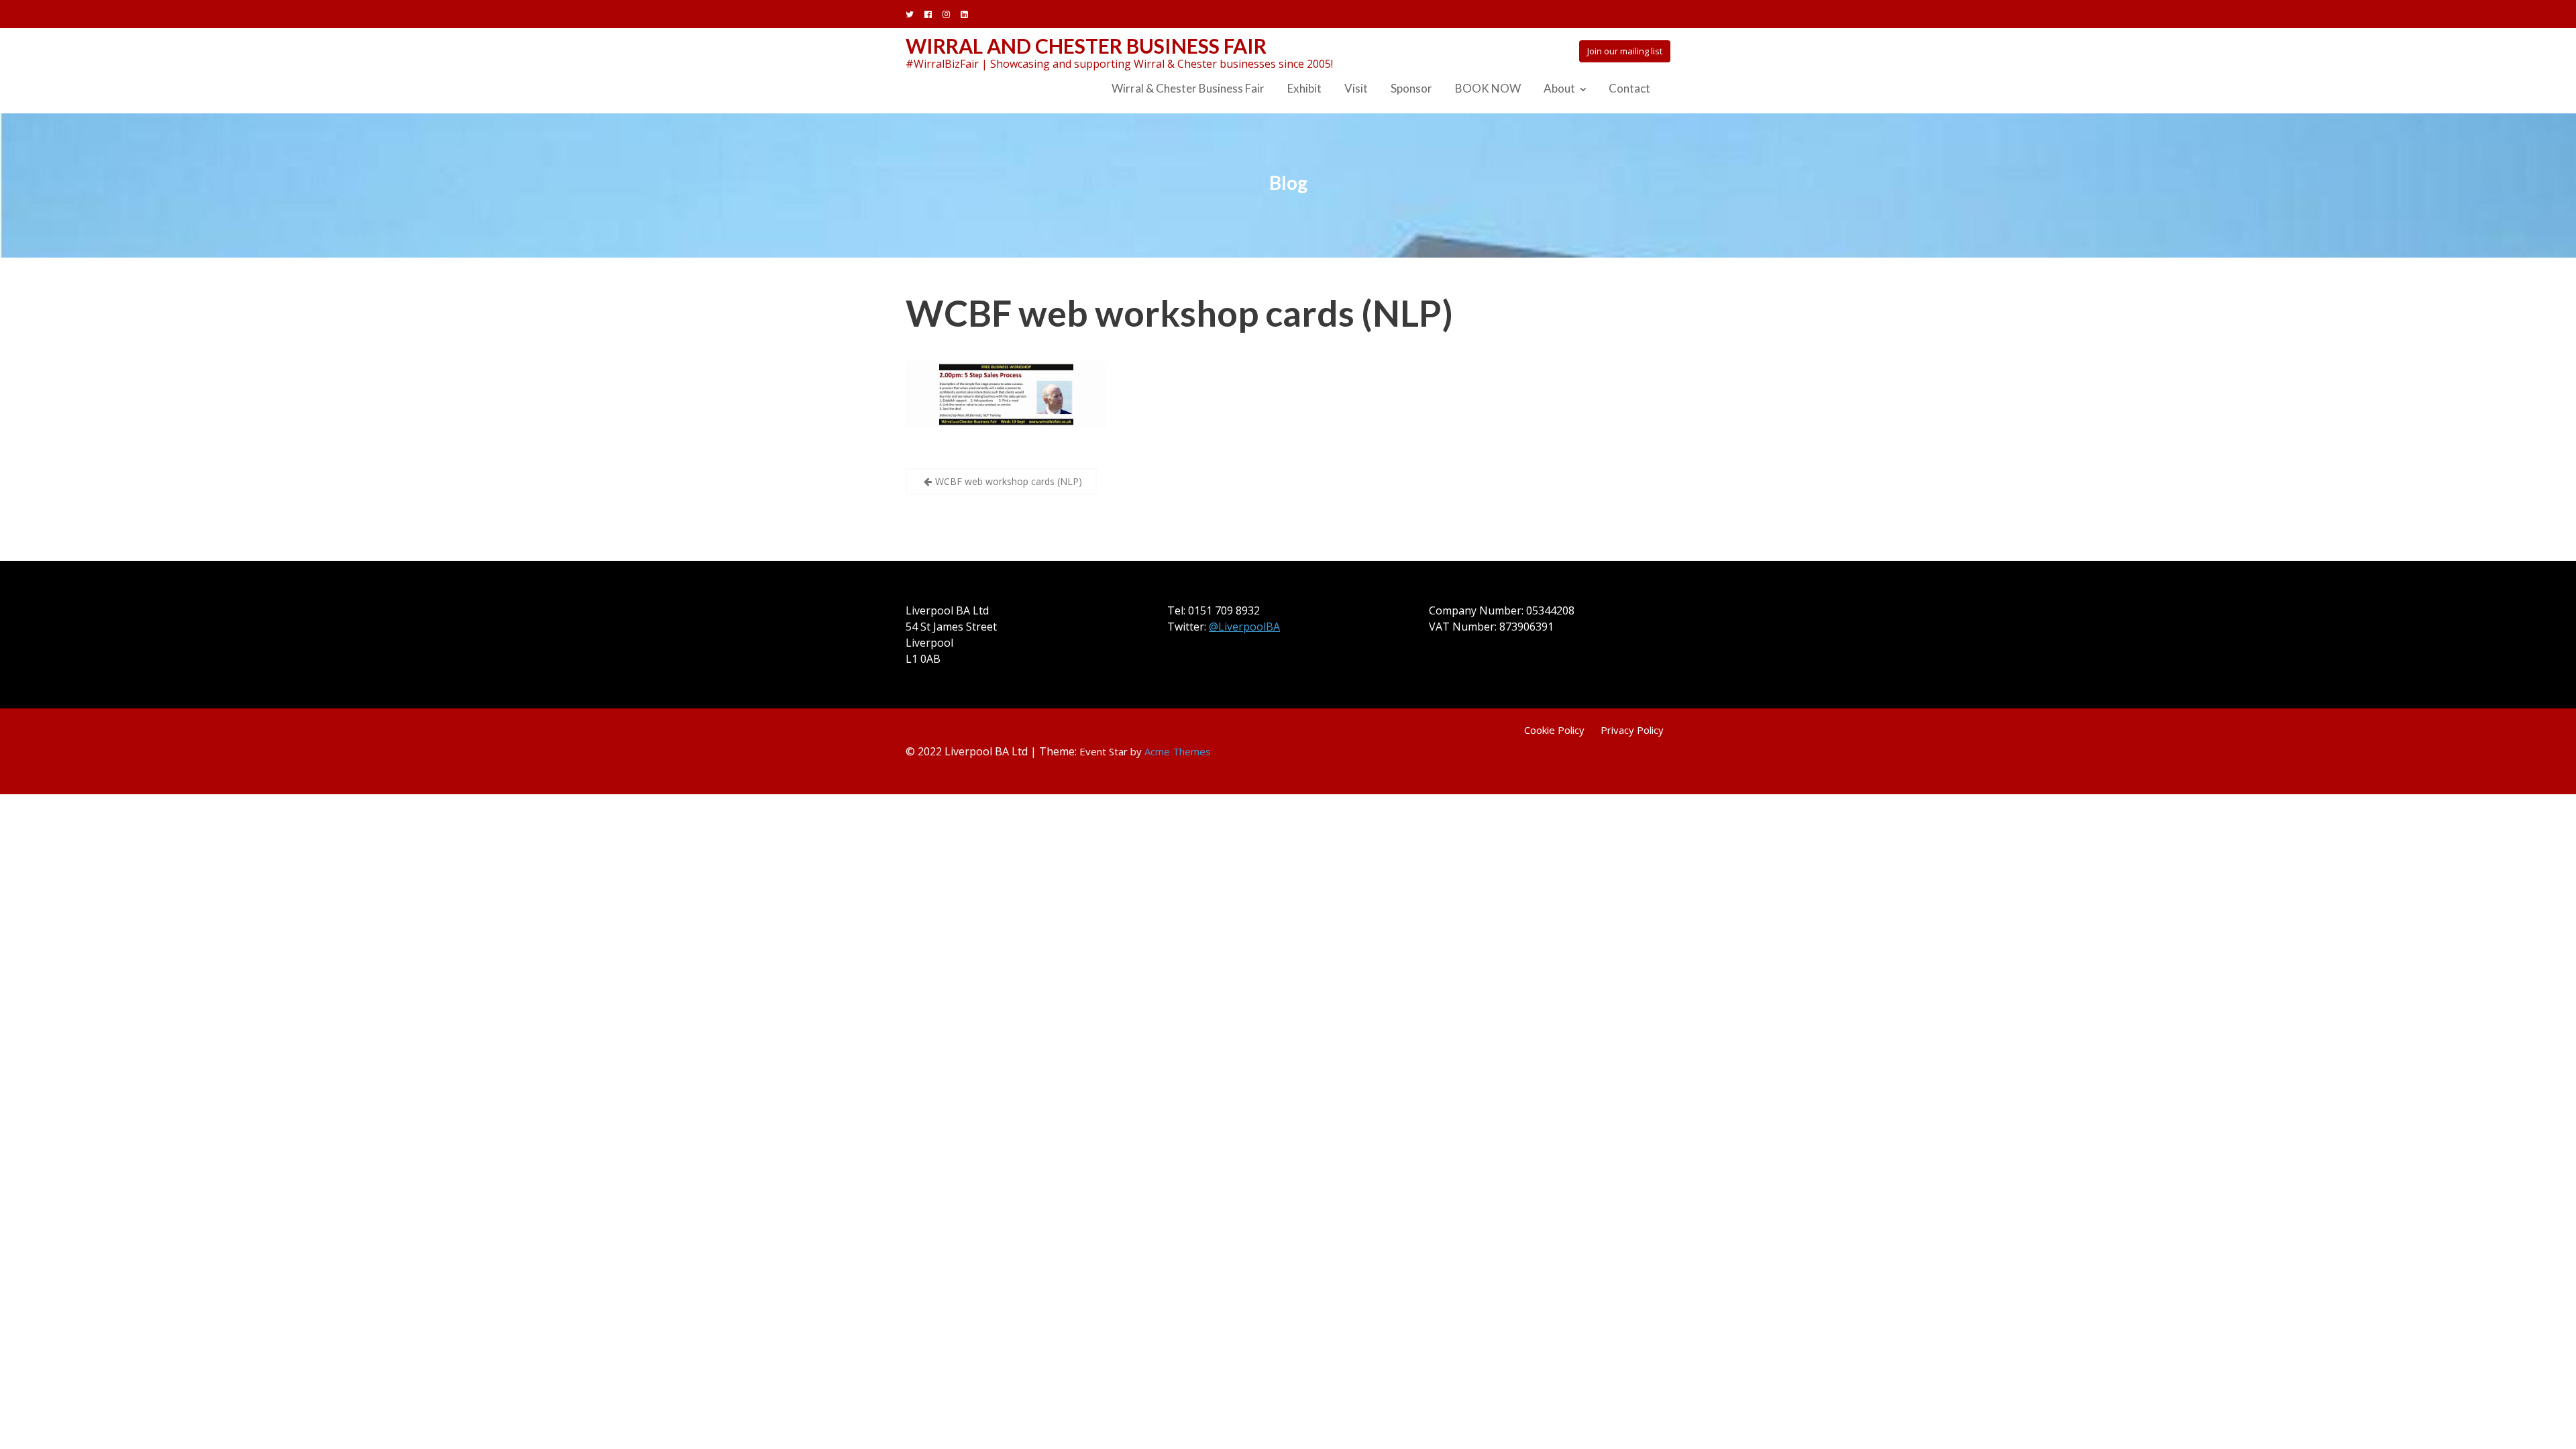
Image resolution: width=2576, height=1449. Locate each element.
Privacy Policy (1632, 730)
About (1559, 88)
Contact (1629, 88)
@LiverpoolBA (1244, 627)
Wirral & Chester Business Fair (1188, 88)
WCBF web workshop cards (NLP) (1179, 313)
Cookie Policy (1554, 730)
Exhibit (1304, 88)
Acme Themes (1178, 751)
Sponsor (1411, 88)
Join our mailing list (1625, 51)
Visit (1356, 88)
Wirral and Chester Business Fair (1086, 46)
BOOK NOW (1488, 88)
